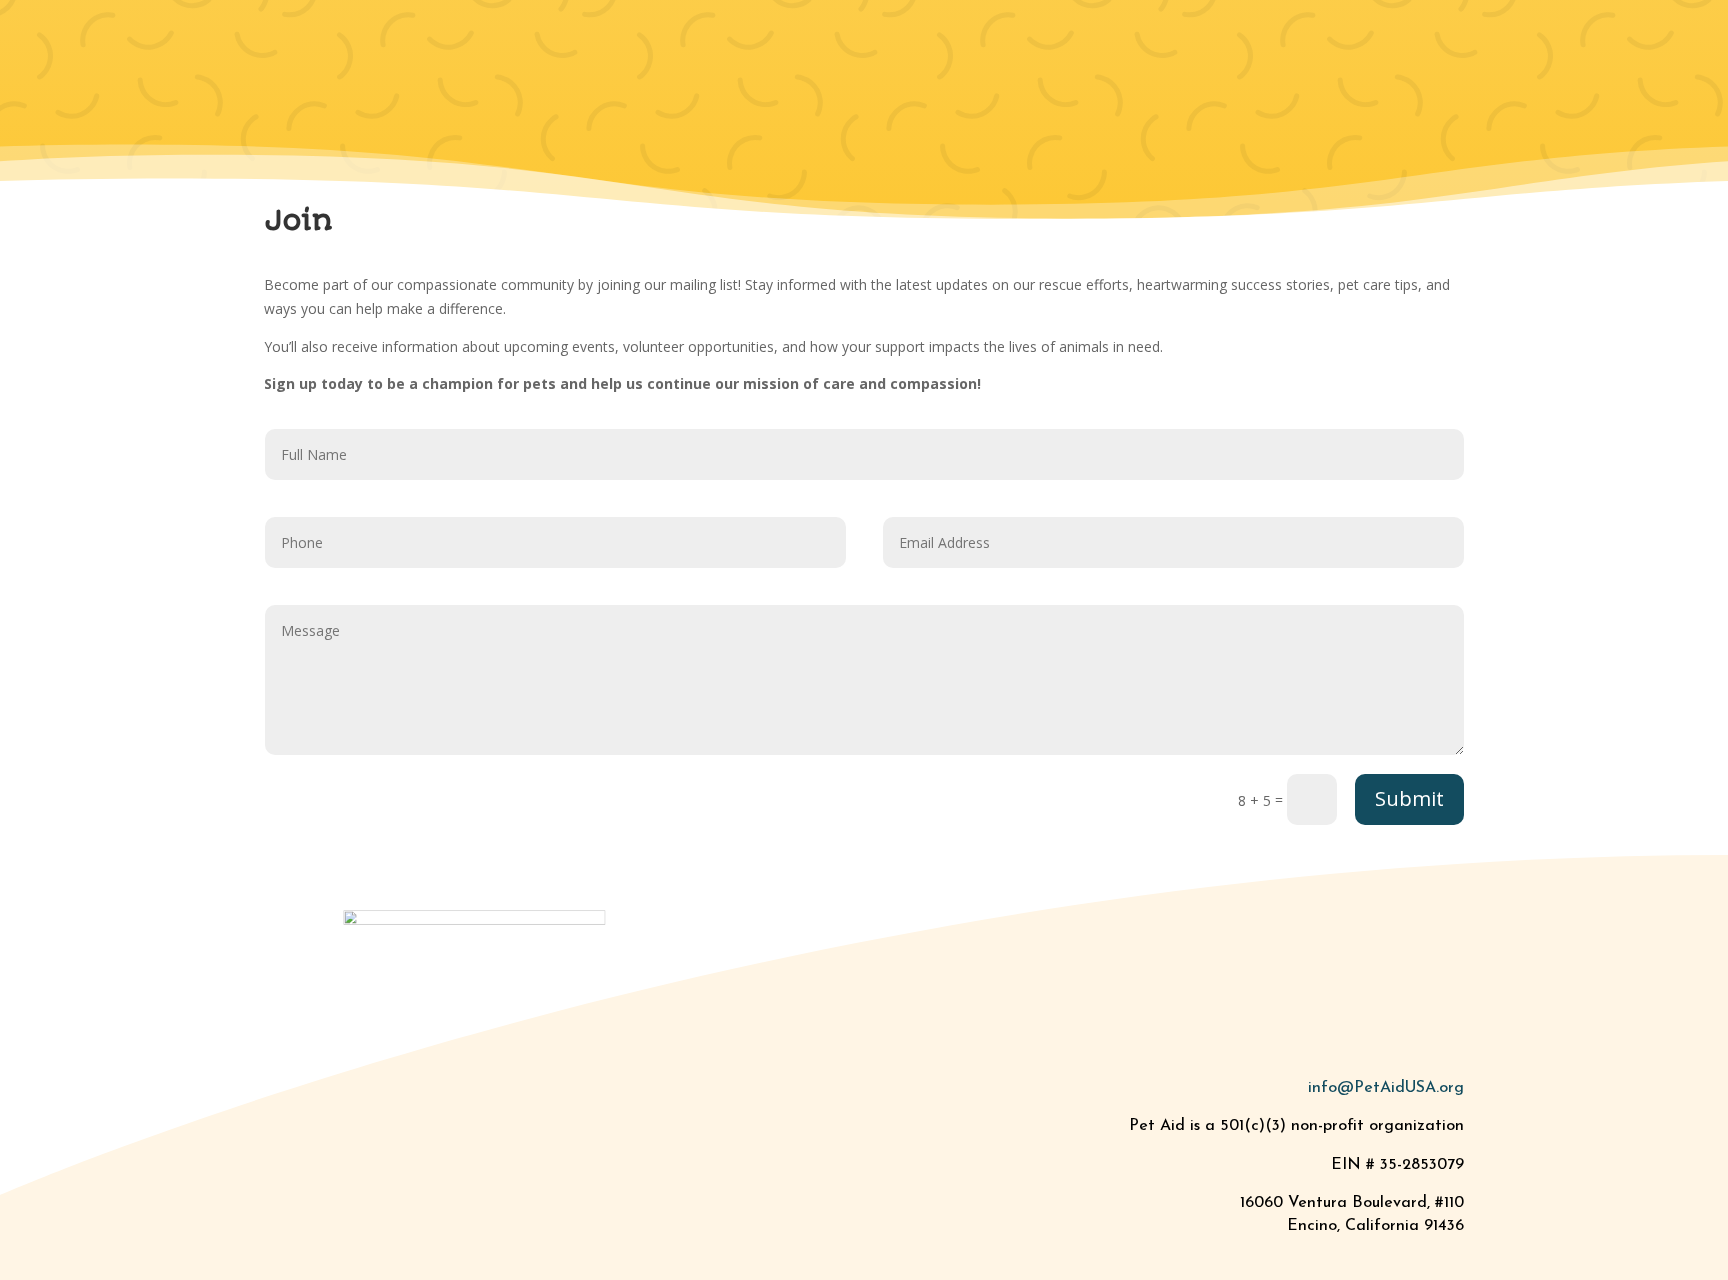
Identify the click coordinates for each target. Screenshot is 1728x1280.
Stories (1041, 130)
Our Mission (1400, 130)
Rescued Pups (1172, 130)
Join (1291, 130)
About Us (935, 130)
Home (836, 130)
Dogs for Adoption (1126, 62)
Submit (1409, 798)
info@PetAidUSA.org (1386, 1088)
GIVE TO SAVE (1352, 62)
